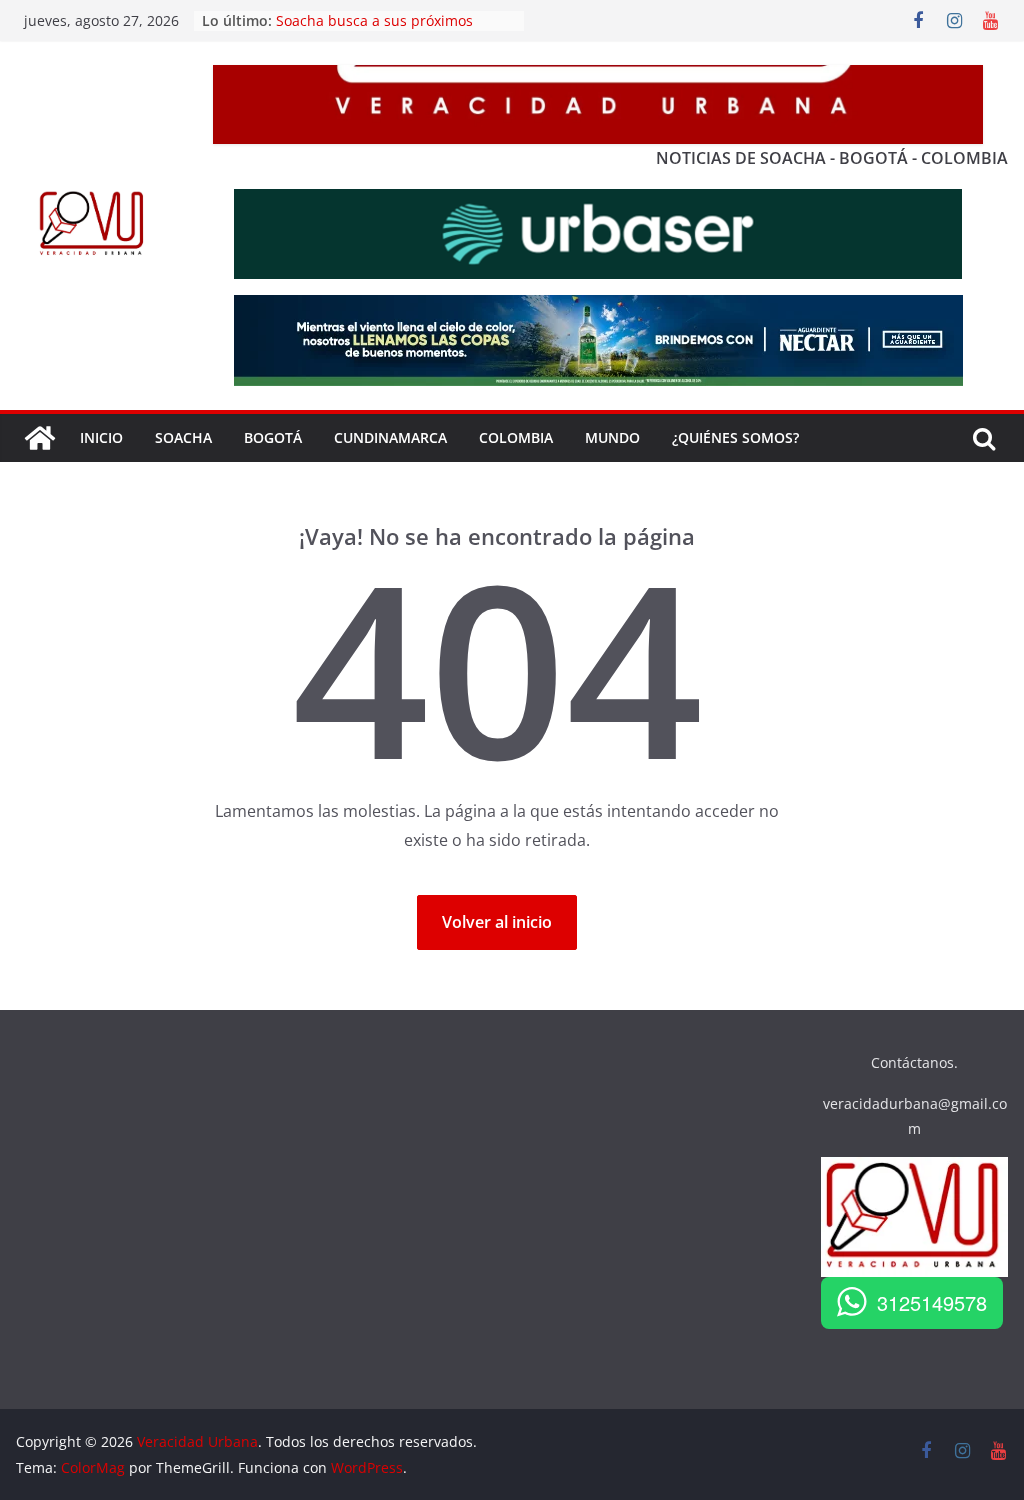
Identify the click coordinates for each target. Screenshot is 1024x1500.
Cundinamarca (390, 437)
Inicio (101, 437)
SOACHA (183, 437)
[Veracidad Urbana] (40, 438)
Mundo (612, 437)
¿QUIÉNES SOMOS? (735, 437)
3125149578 (932, 1302)
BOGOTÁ (273, 437)
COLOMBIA (516, 437)
